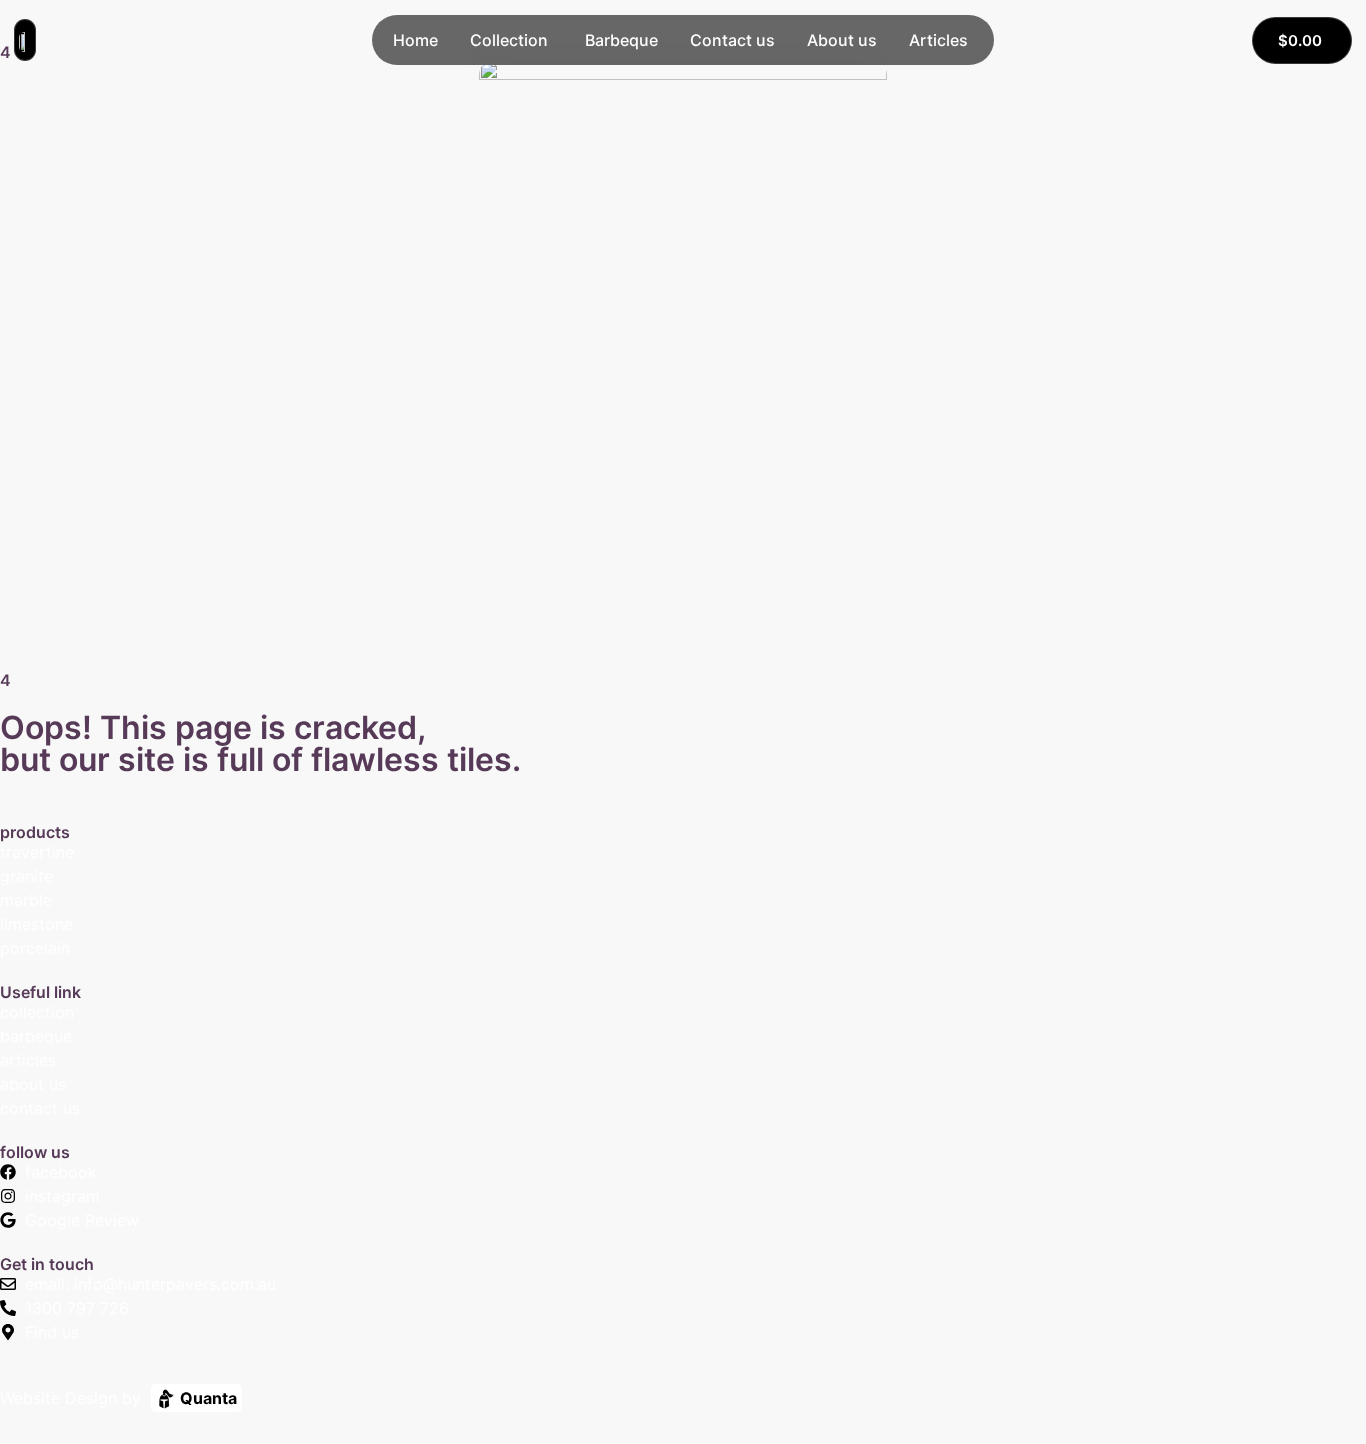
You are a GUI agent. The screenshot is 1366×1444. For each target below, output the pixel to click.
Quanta (206, 1398)
